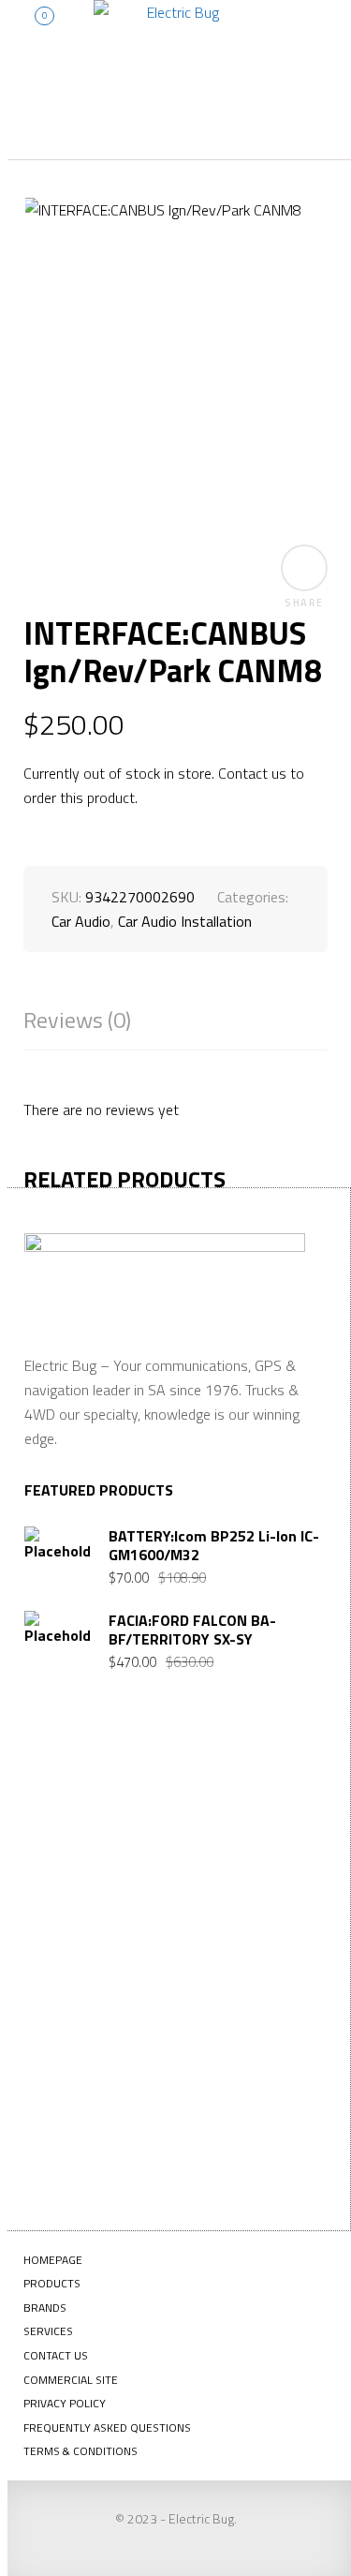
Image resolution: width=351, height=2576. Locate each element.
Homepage (53, 2260)
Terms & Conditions (80, 2451)
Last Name (84, 1905)
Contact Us (56, 2355)
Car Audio (81, 921)
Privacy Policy (65, 2403)
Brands (45, 2308)
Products (52, 2283)
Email (69, 1973)
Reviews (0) (77, 1020)
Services (48, 2331)
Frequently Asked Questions (107, 2427)
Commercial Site (71, 2380)
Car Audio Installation (185, 921)
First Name (86, 1838)
